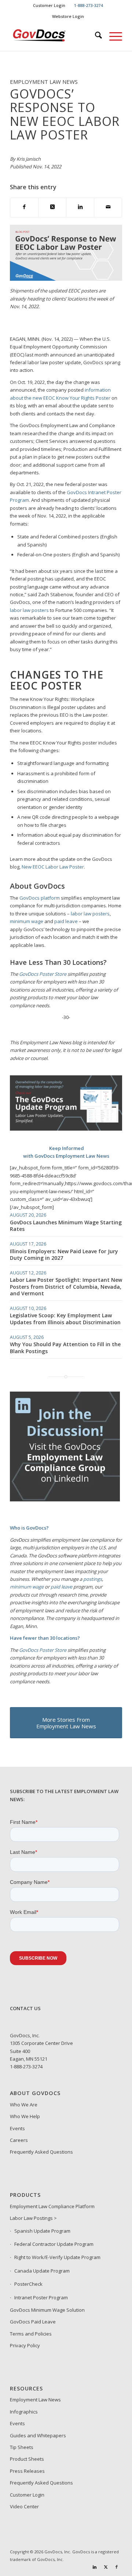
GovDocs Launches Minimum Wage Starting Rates (66, 1226)
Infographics (24, 2412)
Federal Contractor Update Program (54, 2244)
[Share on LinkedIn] (80, 207)
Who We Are (24, 2105)
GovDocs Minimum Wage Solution (47, 2310)
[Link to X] (106, 2567)
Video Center (24, 2506)
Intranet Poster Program (41, 2297)
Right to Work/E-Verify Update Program (57, 2257)
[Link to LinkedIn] (95, 2567)
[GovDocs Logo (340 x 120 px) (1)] (55, 36)
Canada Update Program (42, 2271)
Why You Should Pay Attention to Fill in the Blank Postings (65, 1347)
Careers (19, 2140)
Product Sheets (27, 2459)
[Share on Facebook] (24, 207)
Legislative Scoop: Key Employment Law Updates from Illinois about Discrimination (65, 1319)
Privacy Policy (25, 2345)
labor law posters (29, 610)
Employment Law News (35, 2400)
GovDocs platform (40, 898)
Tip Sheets (22, 2447)
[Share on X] (52, 207)
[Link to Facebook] (117, 2567)
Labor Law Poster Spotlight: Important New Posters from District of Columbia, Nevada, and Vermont (66, 1286)
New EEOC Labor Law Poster (53, 867)
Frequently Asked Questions (41, 2152)
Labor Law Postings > (33, 2218)
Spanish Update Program (42, 2231)
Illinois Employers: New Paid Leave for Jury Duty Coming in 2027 (64, 1255)
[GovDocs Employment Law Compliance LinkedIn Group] (65, 1500)
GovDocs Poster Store (43, 1650)
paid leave (66, 921)
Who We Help (25, 2116)
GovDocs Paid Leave (33, 2322)
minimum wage (27, 921)
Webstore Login (68, 16)
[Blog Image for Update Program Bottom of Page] (66, 1129)
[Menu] (112, 36)
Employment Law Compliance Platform (52, 2206)
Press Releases (27, 2471)
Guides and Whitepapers (38, 2435)
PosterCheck (28, 2284)
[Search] (95, 36)
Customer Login (49, 5)
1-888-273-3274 (26, 2067)
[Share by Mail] (108, 207)
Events (17, 2128)
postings (93, 1579)
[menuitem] (49, 5)
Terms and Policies (31, 2334)
